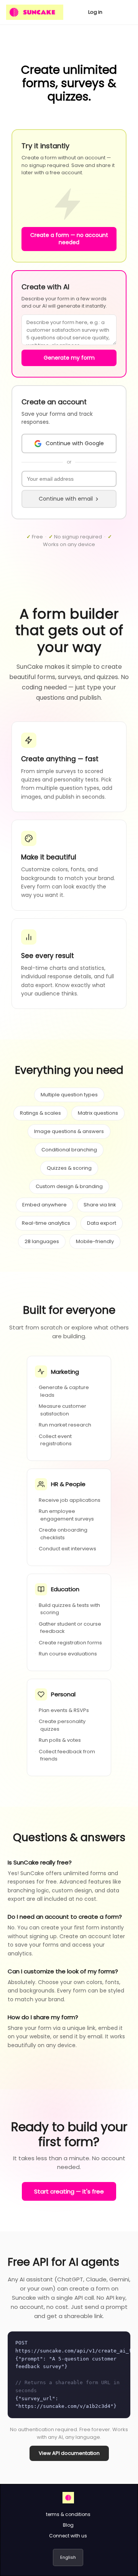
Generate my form (69, 358)
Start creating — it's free (69, 2191)
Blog (68, 2525)
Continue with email (66, 499)
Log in (95, 12)
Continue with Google (75, 443)
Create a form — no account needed (69, 239)
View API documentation (69, 2453)
